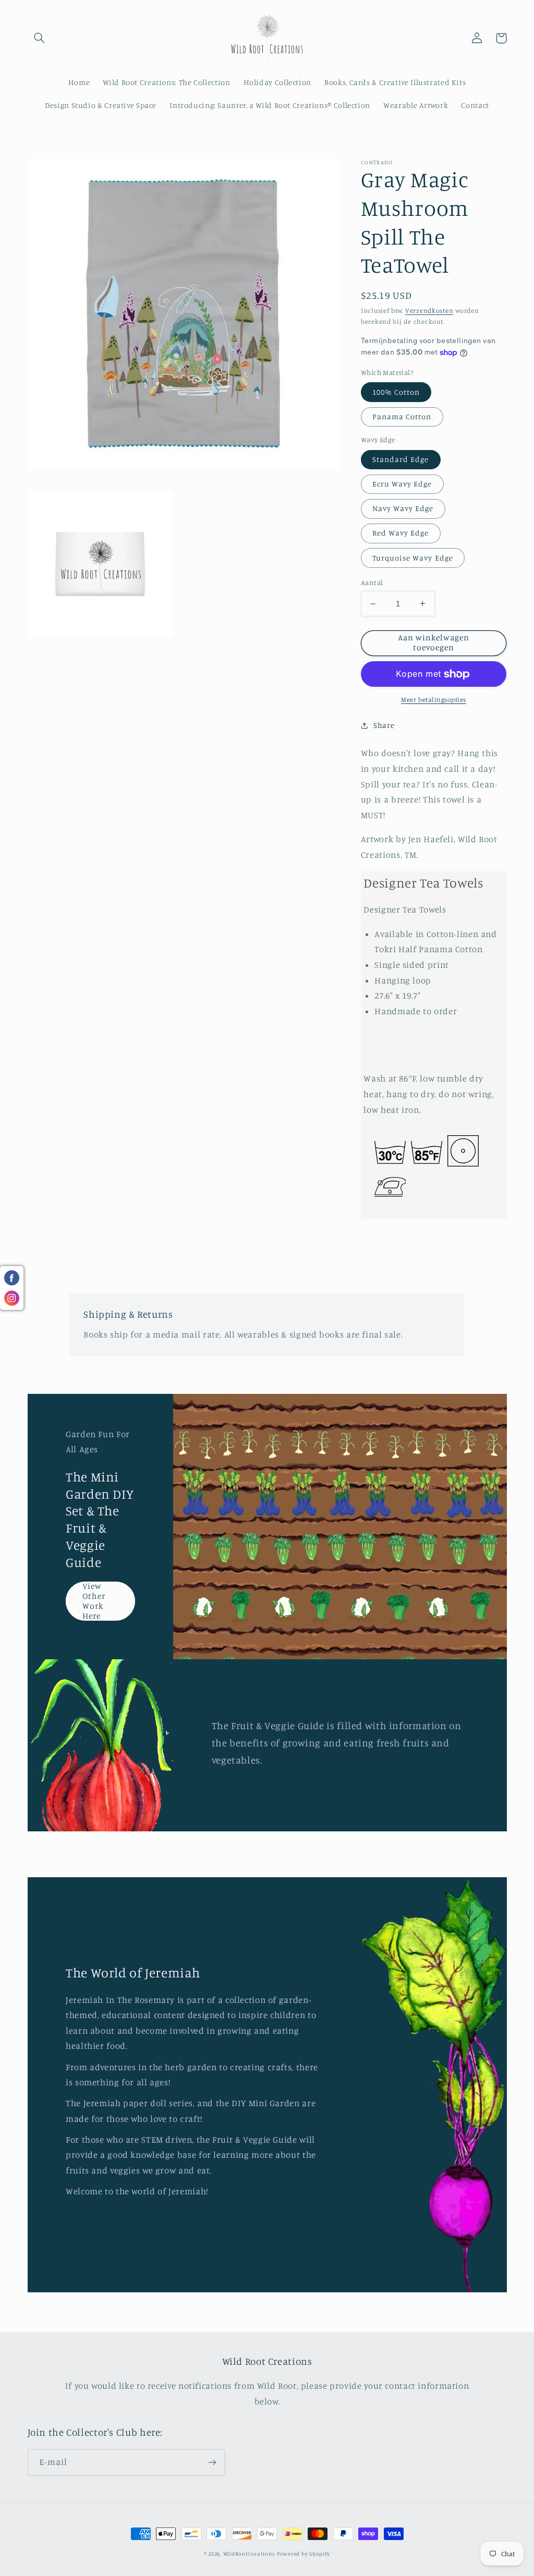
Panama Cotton (402, 416)
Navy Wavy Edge (403, 508)
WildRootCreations (249, 2554)
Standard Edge (401, 459)
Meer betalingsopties (434, 700)
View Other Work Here (94, 1601)
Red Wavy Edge (401, 533)
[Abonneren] (212, 2462)
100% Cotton (396, 392)
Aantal (372, 582)
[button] (40, 38)
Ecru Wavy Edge (402, 484)
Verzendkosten (429, 311)
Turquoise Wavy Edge (413, 558)
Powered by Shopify (304, 2554)
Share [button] (384, 725)
